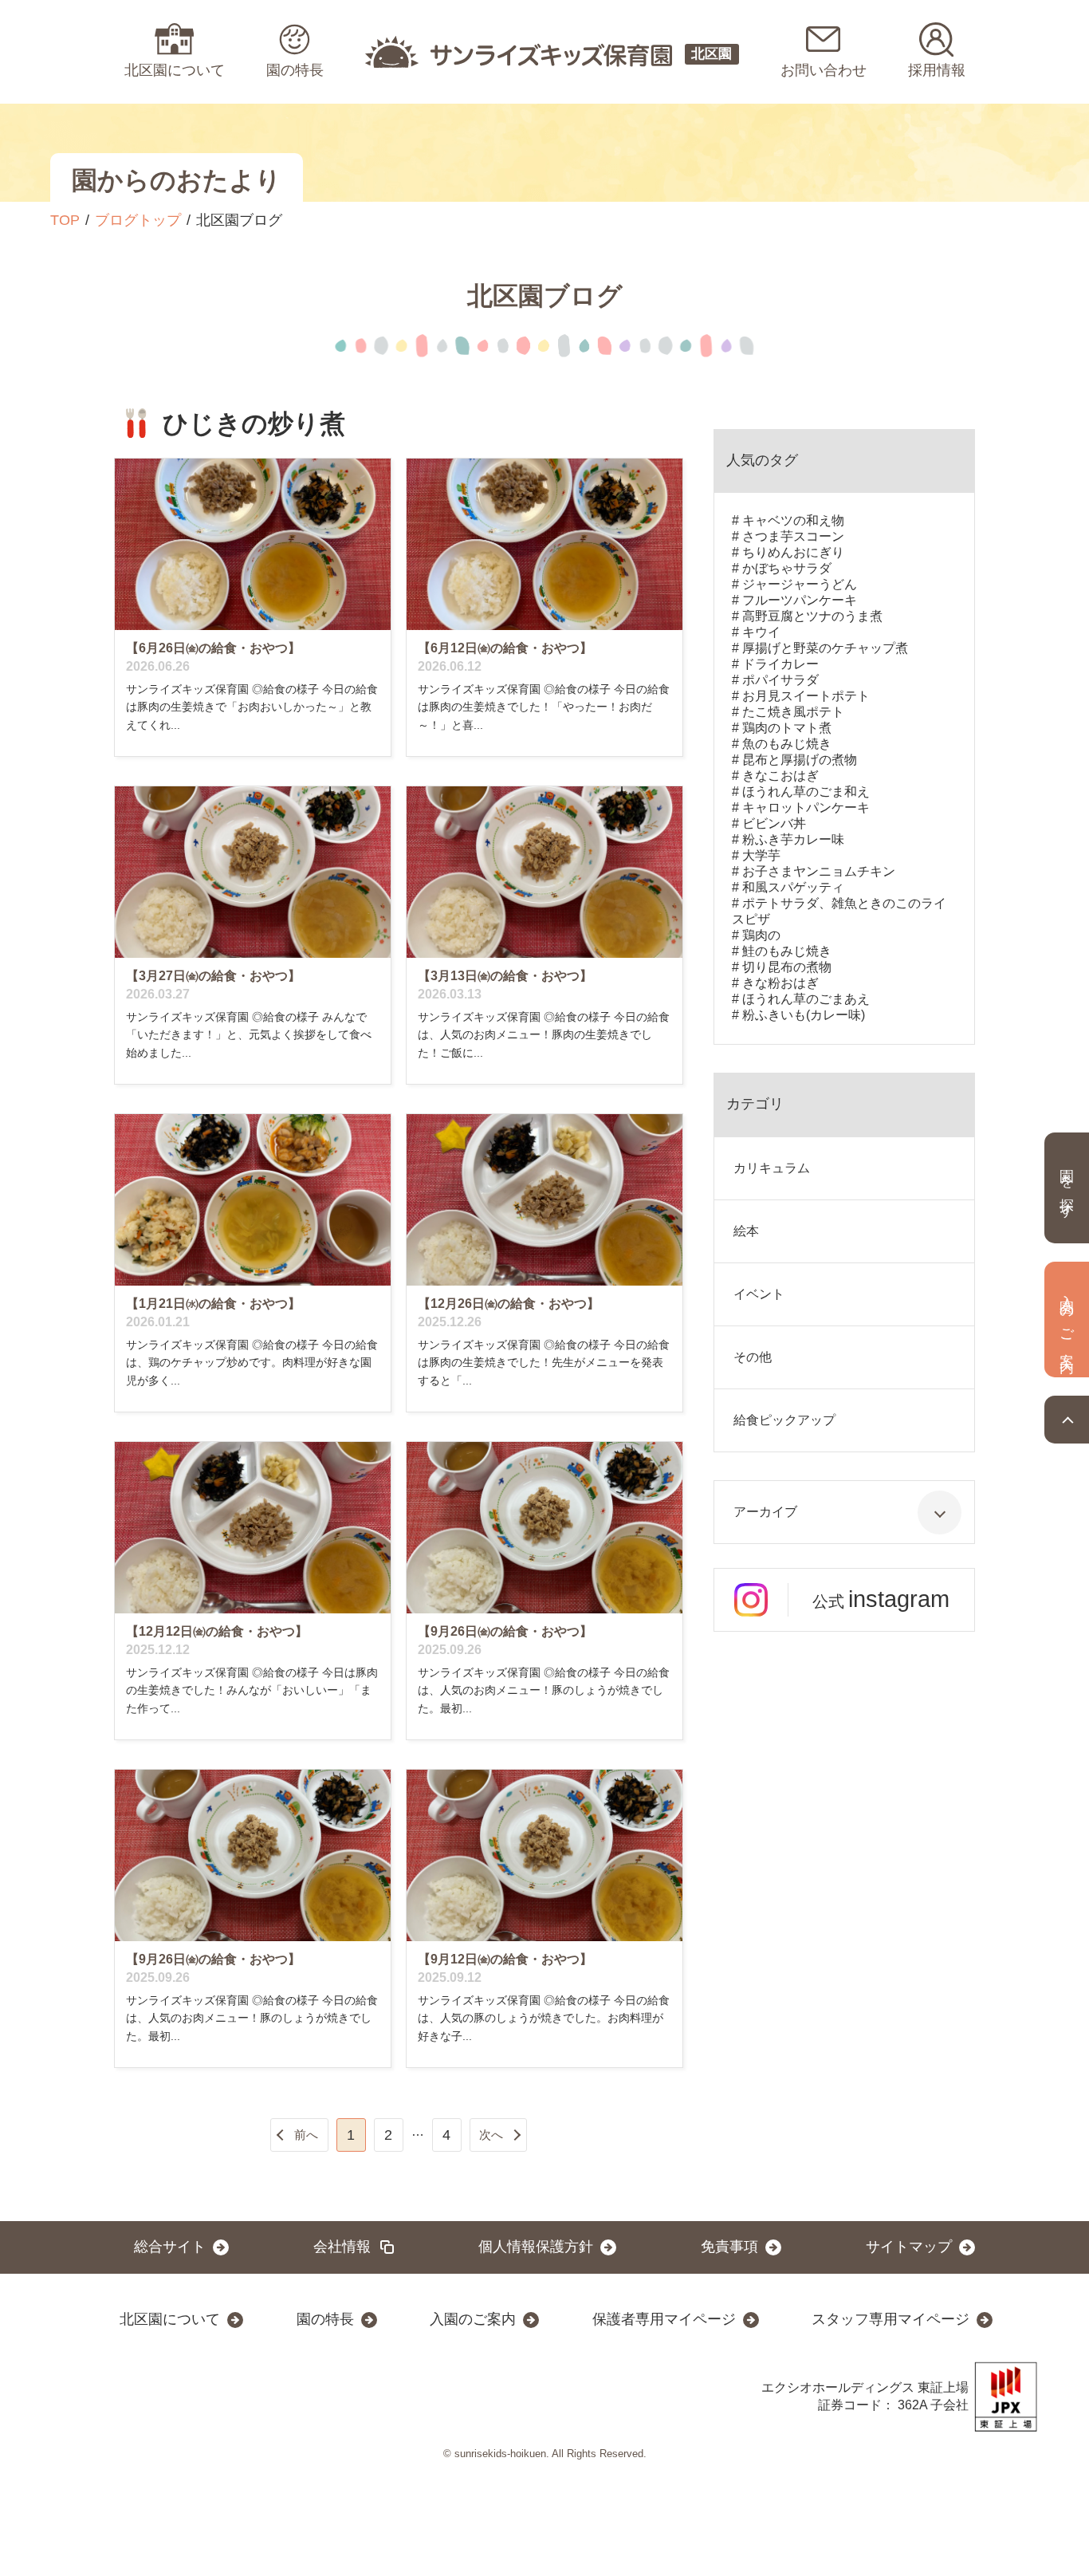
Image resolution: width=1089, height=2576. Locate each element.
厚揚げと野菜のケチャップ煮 (825, 648)
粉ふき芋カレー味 (793, 839)
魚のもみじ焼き (787, 744)
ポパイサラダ (780, 680)
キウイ (761, 632)
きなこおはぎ (780, 776)
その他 (753, 1357)
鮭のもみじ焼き (787, 951)
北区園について (170, 2319)
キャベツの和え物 (793, 520)
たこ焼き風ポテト (793, 712)
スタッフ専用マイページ (890, 2319)
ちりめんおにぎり (793, 552)
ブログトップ (138, 220)
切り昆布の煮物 (787, 967)
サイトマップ (909, 2247)
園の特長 (325, 2319)
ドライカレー (780, 664)
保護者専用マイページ (664, 2319)
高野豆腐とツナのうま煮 (812, 616)
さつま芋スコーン (793, 536)
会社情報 (342, 2247)
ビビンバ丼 (774, 823)
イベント (759, 1294)
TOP (65, 220)
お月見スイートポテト (806, 696)
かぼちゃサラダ (787, 568)
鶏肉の (761, 935)
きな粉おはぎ (780, 983)
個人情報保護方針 (536, 2247)
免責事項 (729, 2247)
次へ (491, 2135)
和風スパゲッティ (793, 887)
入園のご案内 (473, 2319)
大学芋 (761, 855)
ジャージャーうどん (800, 584)
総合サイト (170, 2247)
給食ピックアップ (784, 1420)
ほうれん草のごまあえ (806, 999)
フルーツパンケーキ (800, 600)
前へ (306, 2135)
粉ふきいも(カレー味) (804, 1015)
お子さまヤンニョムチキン (819, 871)
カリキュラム (772, 1168)
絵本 (746, 1231)
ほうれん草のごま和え (806, 792)
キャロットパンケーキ (806, 807)
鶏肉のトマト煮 (787, 728)
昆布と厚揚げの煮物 (800, 760)
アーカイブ (765, 1512)
